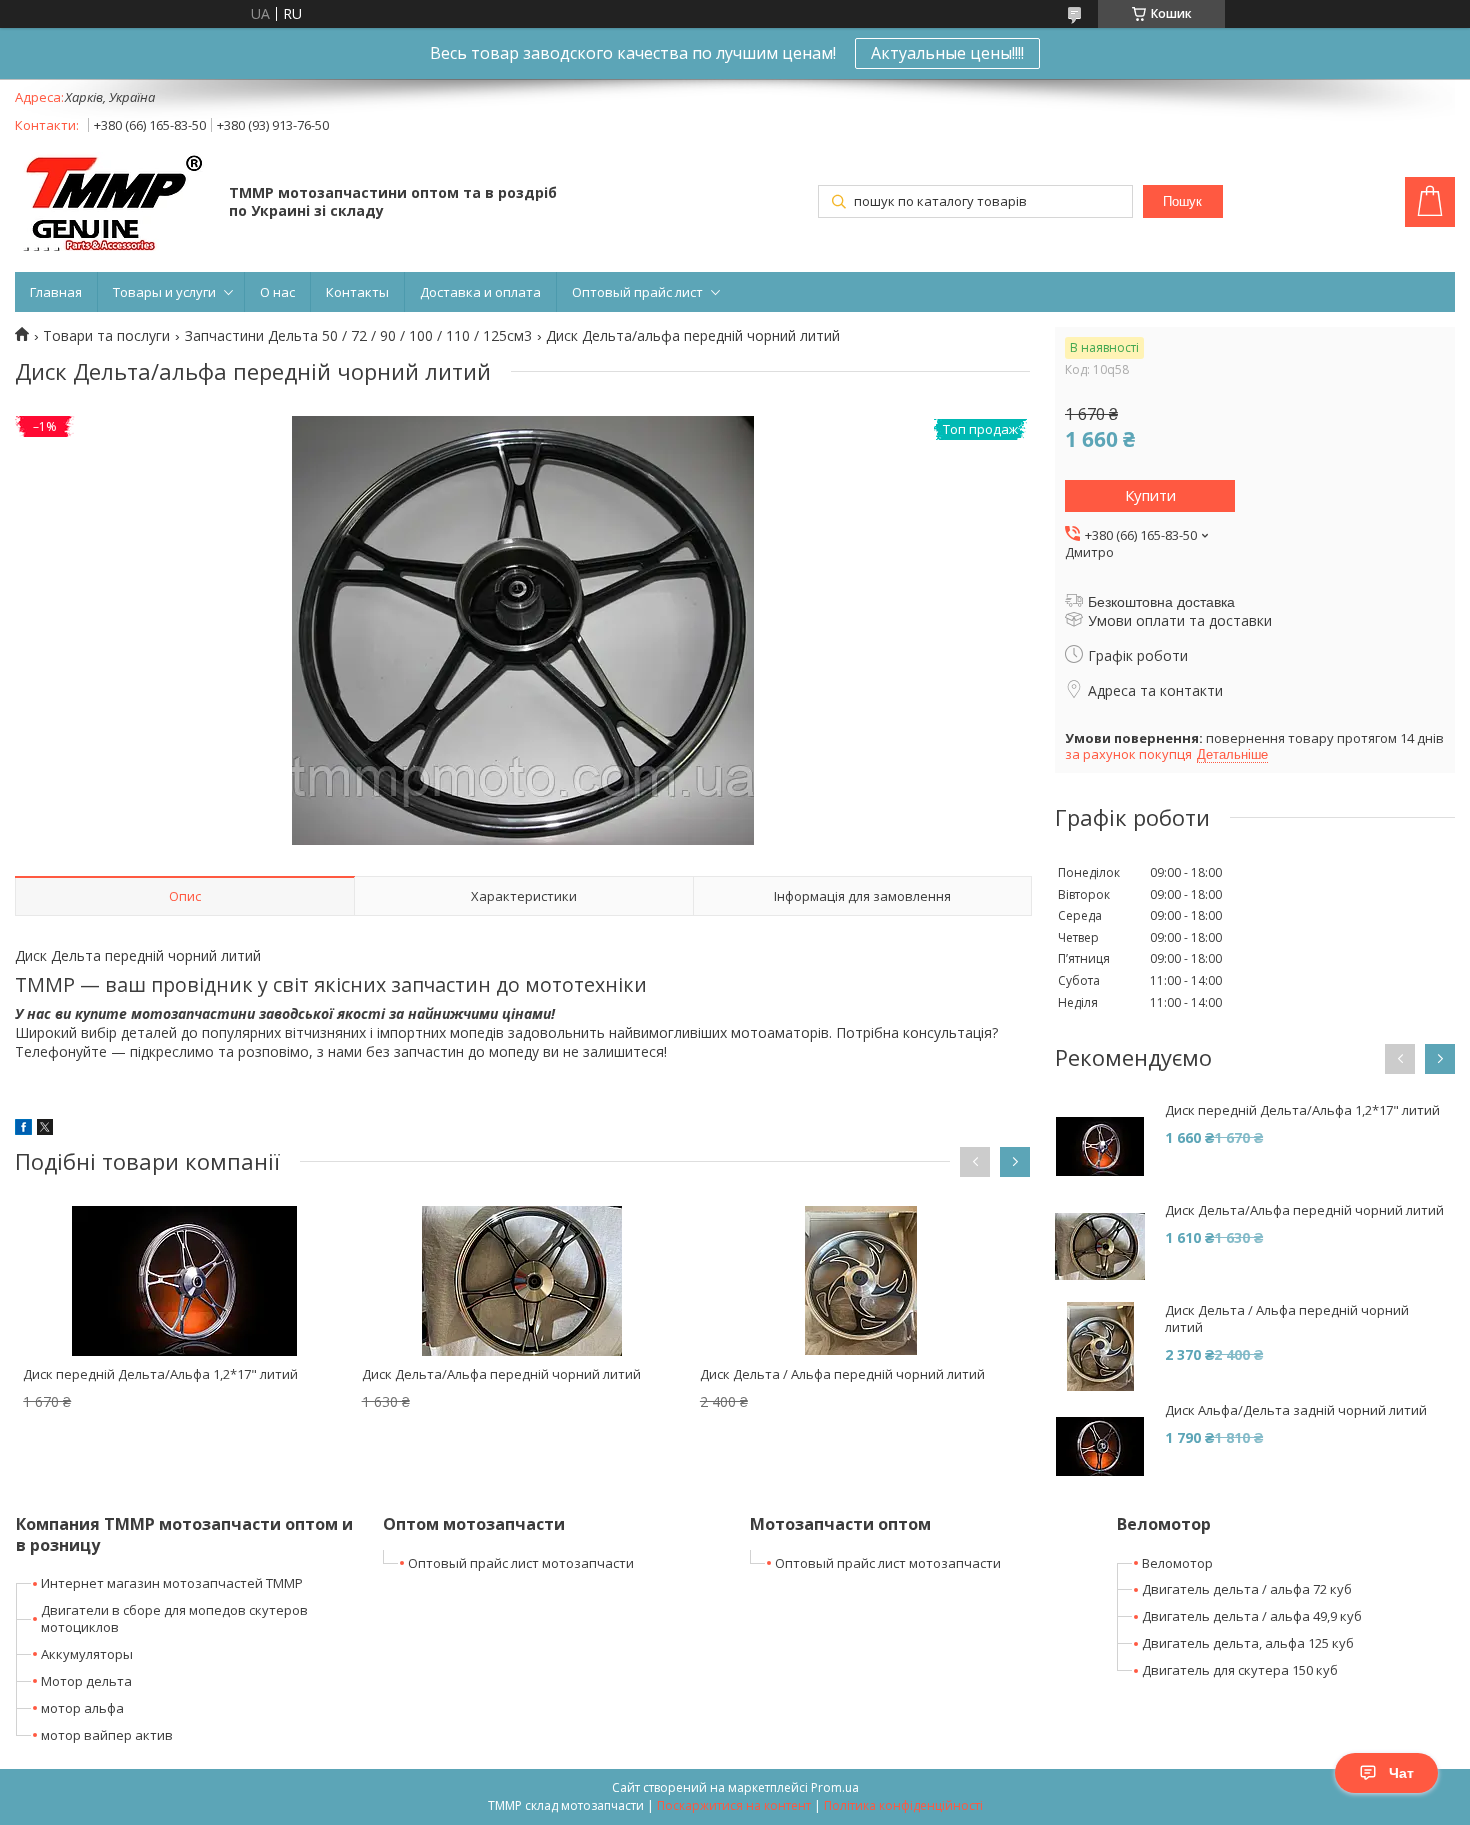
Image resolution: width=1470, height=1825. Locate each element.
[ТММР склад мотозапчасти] (112, 203)
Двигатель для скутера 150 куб (1240, 1670)
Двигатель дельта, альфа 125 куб (1248, 1643)
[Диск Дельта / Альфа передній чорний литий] (861, 1281)
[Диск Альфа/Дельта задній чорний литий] (1100, 1447)
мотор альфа (82, 1708)
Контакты (357, 292)
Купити (1150, 495)
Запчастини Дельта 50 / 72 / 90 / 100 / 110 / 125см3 (358, 336)
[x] (45, 1129)
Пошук (1182, 201)
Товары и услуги (164, 292)
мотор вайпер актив (107, 1735)
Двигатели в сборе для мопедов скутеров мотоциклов (174, 1618)
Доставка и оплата (480, 292)
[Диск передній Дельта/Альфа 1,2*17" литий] (184, 1281)
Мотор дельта (86, 1681)
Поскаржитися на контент (734, 1805)
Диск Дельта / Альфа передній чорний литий (842, 1374)
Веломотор (1177, 1563)
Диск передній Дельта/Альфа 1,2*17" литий (160, 1374)
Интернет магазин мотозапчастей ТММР (172, 1583)
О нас (277, 292)
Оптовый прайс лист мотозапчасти (521, 1563)
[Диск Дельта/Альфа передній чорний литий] (523, 1281)
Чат (1401, 1773)
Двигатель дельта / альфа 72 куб (1247, 1589)
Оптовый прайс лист (637, 292)
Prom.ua (835, 1787)
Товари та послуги (106, 336)
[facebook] (23, 1129)
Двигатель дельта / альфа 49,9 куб (1252, 1616)
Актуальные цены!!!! (947, 53)
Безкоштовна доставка (1161, 602)
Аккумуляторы (87, 1654)
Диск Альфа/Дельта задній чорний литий (1296, 1410)
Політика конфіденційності (903, 1805)
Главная (56, 292)
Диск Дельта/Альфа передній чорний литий (501, 1374)
